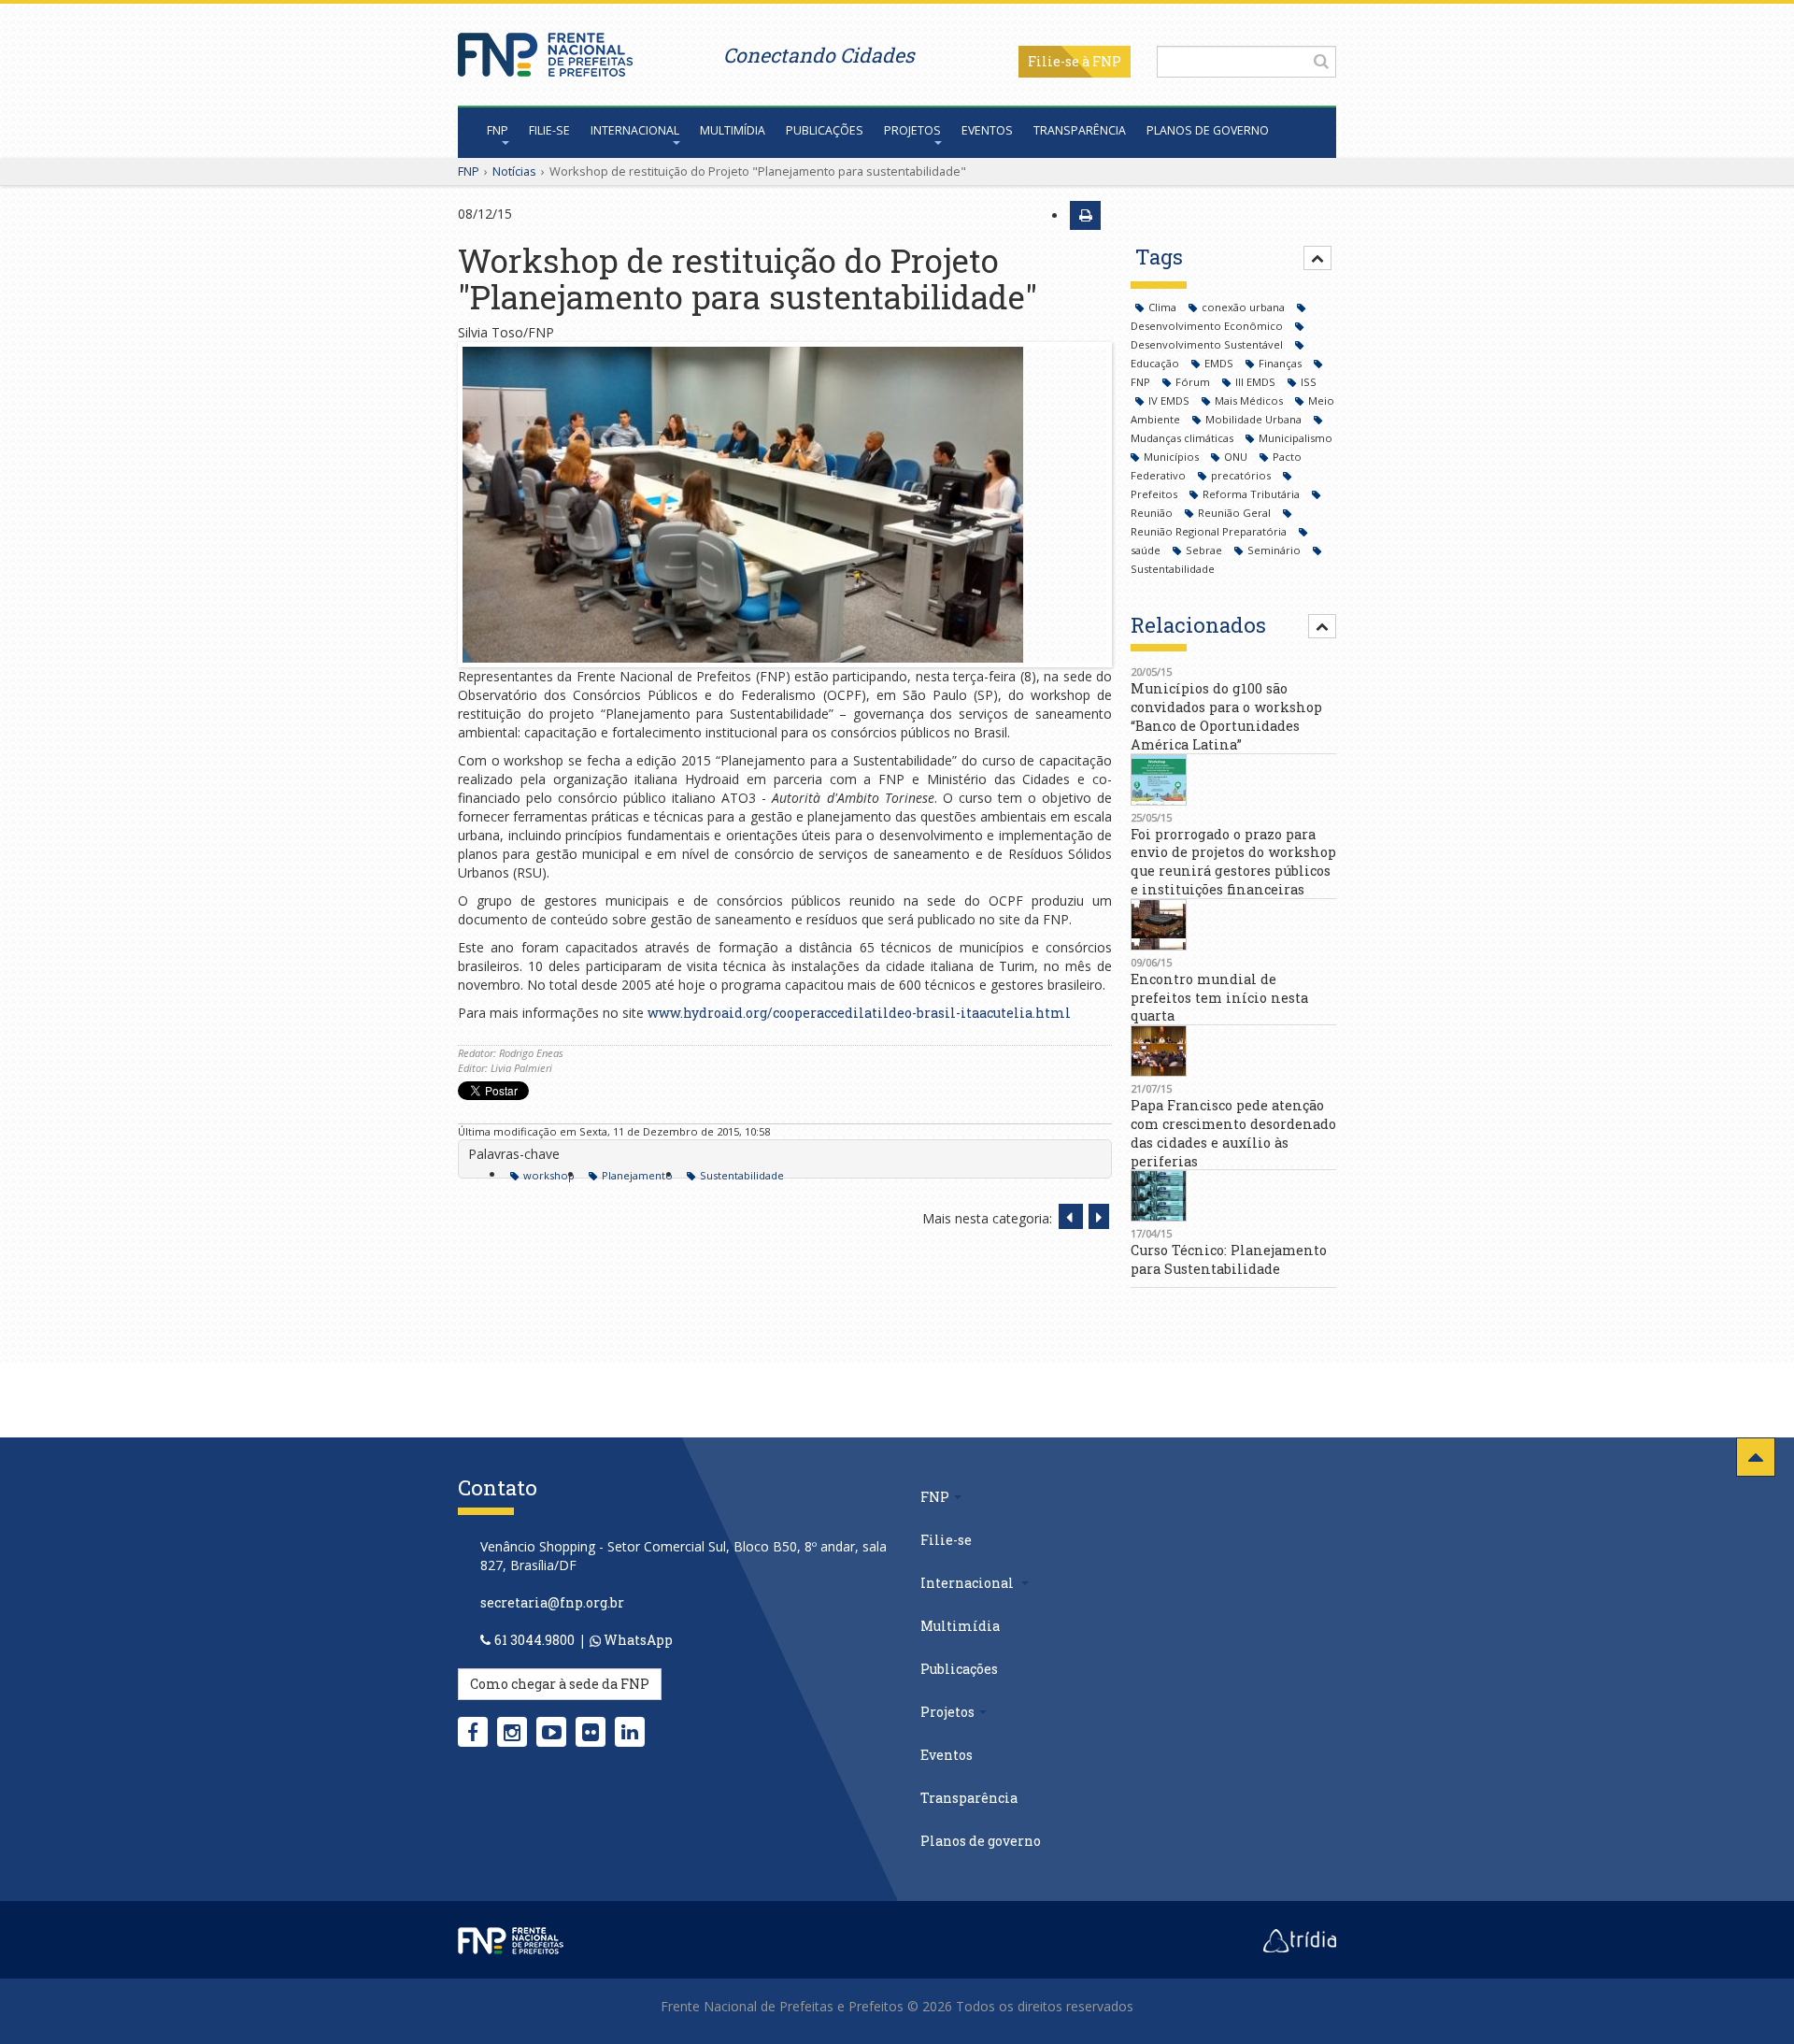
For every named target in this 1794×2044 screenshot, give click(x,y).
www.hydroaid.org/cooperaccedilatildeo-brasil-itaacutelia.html (859, 1013)
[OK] (1321, 61)
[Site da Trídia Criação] (1300, 1939)
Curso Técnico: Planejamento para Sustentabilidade (1229, 1259)
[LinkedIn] (630, 1732)
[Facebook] (473, 1732)
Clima (1164, 307)
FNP (498, 130)
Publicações (825, 130)
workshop (549, 1175)
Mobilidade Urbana (1255, 419)
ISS (1309, 382)
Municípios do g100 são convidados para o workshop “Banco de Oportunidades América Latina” (1226, 716)
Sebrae (1205, 550)
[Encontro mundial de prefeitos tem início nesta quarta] (1233, 925)
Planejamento (637, 1175)
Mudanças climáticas (1183, 438)
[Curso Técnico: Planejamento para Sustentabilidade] (1233, 1196)
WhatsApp (637, 1640)
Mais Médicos (1250, 400)
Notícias (514, 171)
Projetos (912, 130)
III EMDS (1257, 382)
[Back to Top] (1756, 1457)
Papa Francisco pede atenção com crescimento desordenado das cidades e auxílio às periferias (1233, 1133)
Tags (1159, 257)
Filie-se (1054, 61)
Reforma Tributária (1253, 494)
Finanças (1281, 363)
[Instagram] (512, 1732)
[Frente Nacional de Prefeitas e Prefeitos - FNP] (511, 1939)
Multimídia (733, 130)
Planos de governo (1208, 130)
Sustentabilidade (742, 1175)
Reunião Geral (1236, 513)
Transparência (1080, 130)
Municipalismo (1296, 438)
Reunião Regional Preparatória (1210, 531)
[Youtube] (552, 1732)
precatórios (1242, 475)
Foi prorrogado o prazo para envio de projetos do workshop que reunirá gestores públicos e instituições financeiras (1233, 862)
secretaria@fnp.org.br (552, 1602)
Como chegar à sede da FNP (560, 1684)
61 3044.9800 (534, 1640)
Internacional (635, 130)
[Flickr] (591, 1732)
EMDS (1220, 363)
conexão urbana (1245, 307)
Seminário (1275, 550)
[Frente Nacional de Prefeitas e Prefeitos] (545, 50)
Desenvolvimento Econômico (1208, 326)
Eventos (987, 130)
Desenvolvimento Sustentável (1208, 344)
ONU (1237, 457)
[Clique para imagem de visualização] (785, 505)
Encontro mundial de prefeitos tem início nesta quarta (1219, 998)
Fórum (1194, 382)
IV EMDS (1170, 400)
